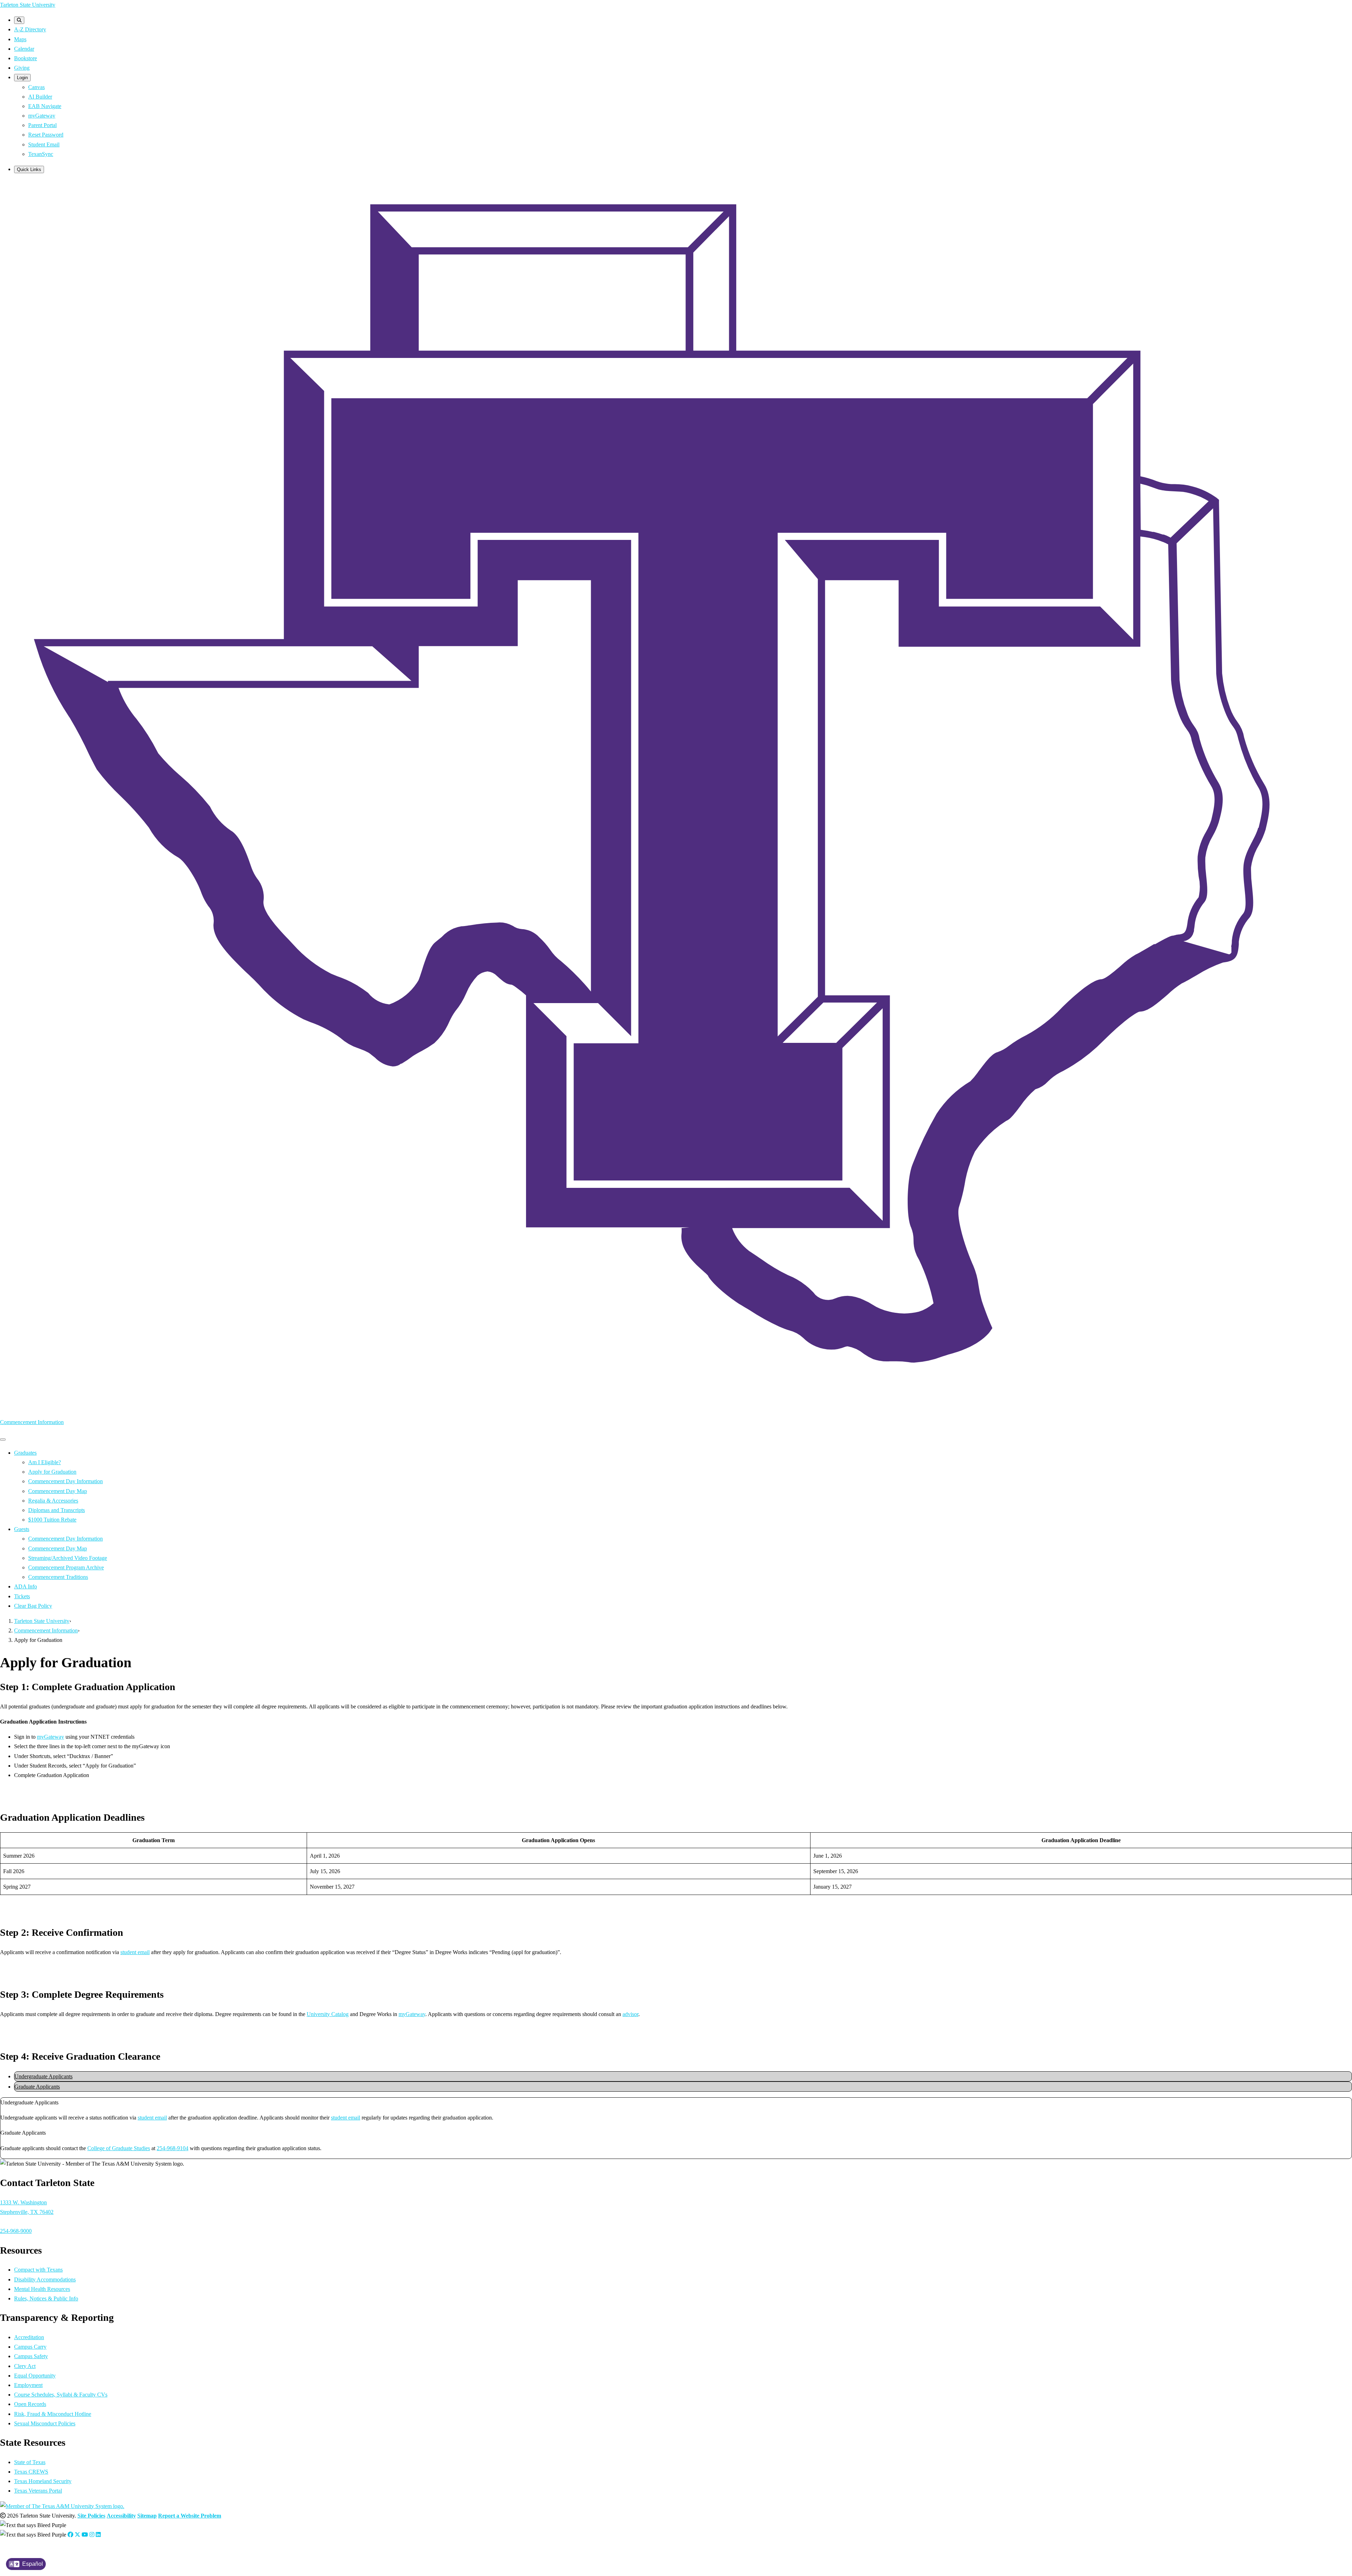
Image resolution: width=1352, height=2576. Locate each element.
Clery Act (25, 2366)
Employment (28, 2385)
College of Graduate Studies (119, 2148)
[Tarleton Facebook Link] (70, 2535)
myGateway (42, 116)
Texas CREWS (31, 2472)
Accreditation (29, 2337)
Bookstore (26, 58)
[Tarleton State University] (676, 1391)
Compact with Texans (38, 2270)
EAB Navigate (45, 106)
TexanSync (41, 154)
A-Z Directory (30, 29)
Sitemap (147, 2516)
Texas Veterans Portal (38, 2491)
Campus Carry (30, 2347)
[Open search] (19, 20)
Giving (22, 68)
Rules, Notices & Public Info (46, 2298)
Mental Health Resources (42, 2289)
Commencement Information (32, 1422)
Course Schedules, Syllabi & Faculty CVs (61, 2395)
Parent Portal (42, 125)
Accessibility (121, 2516)
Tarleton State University (28, 5)
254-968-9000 (16, 2231)
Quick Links (29, 169)
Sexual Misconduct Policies (45, 2423)
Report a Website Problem (190, 2516)
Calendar (24, 49)
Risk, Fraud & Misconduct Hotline (53, 2414)
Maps (20, 39)
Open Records (30, 2404)
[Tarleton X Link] (77, 2535)
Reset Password (46, 135)
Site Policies (91, 2516)
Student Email (44, 144)
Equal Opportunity (35, 2376)
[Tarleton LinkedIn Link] (98, 2535)
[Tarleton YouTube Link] (85, 2535)
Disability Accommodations (45, 2279)
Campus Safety (31, 2356)
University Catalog (328, 2014)
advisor (630, 2014)
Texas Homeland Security (43, 2481)
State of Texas (30, 2462)
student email (135, 1952)
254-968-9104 (173, 2148)
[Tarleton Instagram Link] (92, 2535)
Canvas (36, 87)
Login (22, 78)
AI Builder (40, 97)
